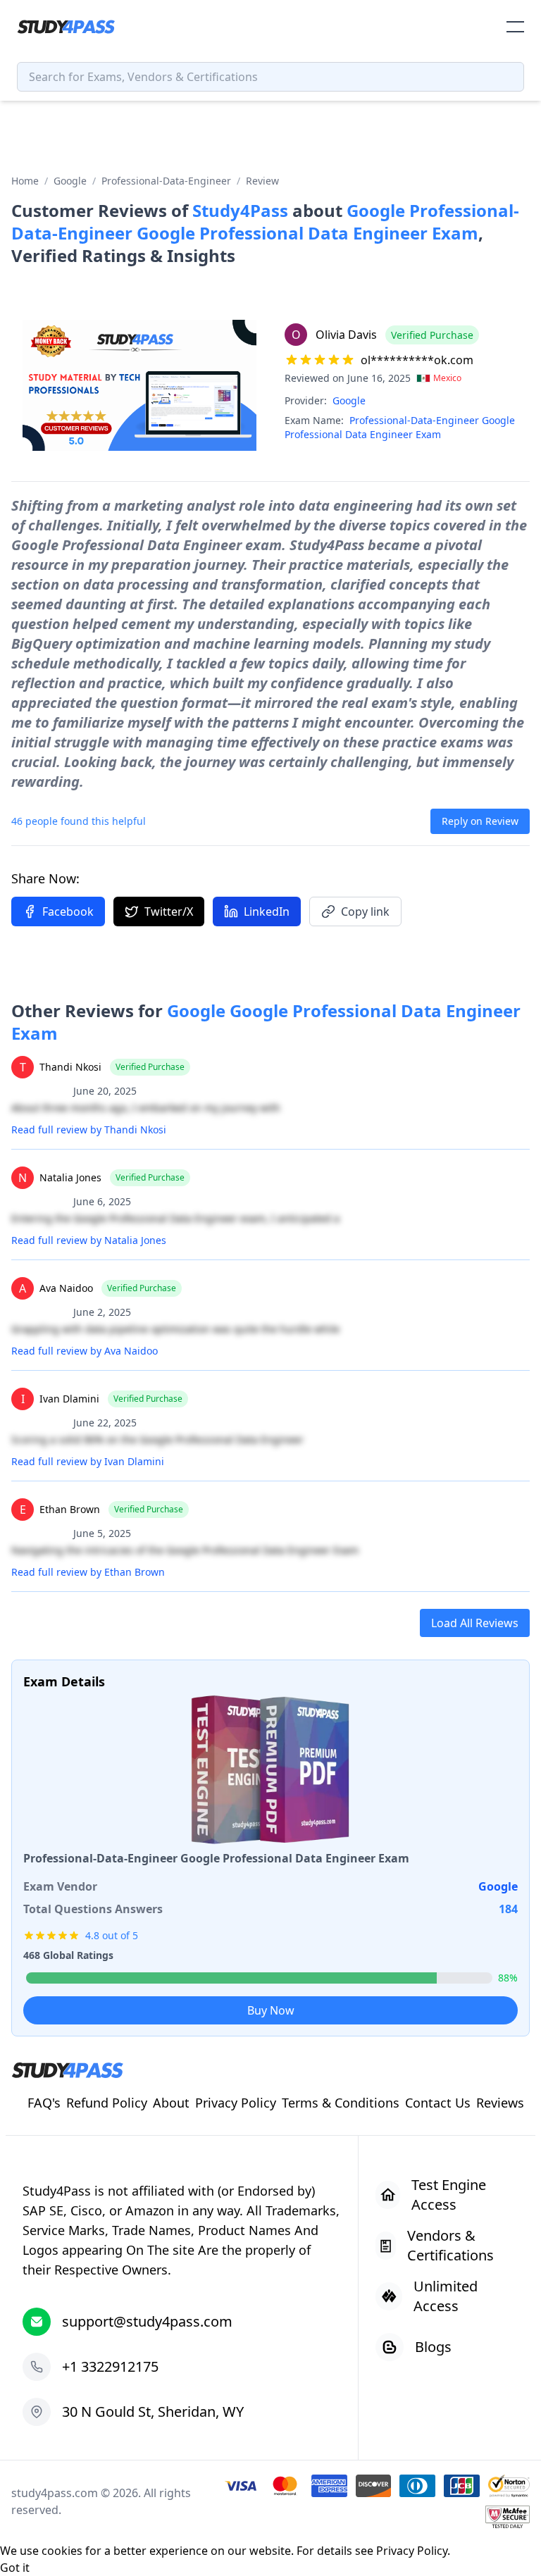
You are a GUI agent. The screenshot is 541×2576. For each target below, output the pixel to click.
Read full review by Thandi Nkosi (89, 1130)
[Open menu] (515, 27)
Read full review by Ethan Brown (88, 1572)
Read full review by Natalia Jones (89, 1240)
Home (25, 181)
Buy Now (271, 2010)
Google (70, 181)
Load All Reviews (475, 1623)
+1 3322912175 (110, 2366)
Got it (15, 2568)
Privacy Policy (412, 2551)
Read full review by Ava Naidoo (85, 1351)
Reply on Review (480, 821)
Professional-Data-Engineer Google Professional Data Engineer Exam (400, 427)
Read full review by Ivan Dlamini (88, 1461)
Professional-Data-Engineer (166, 181)
